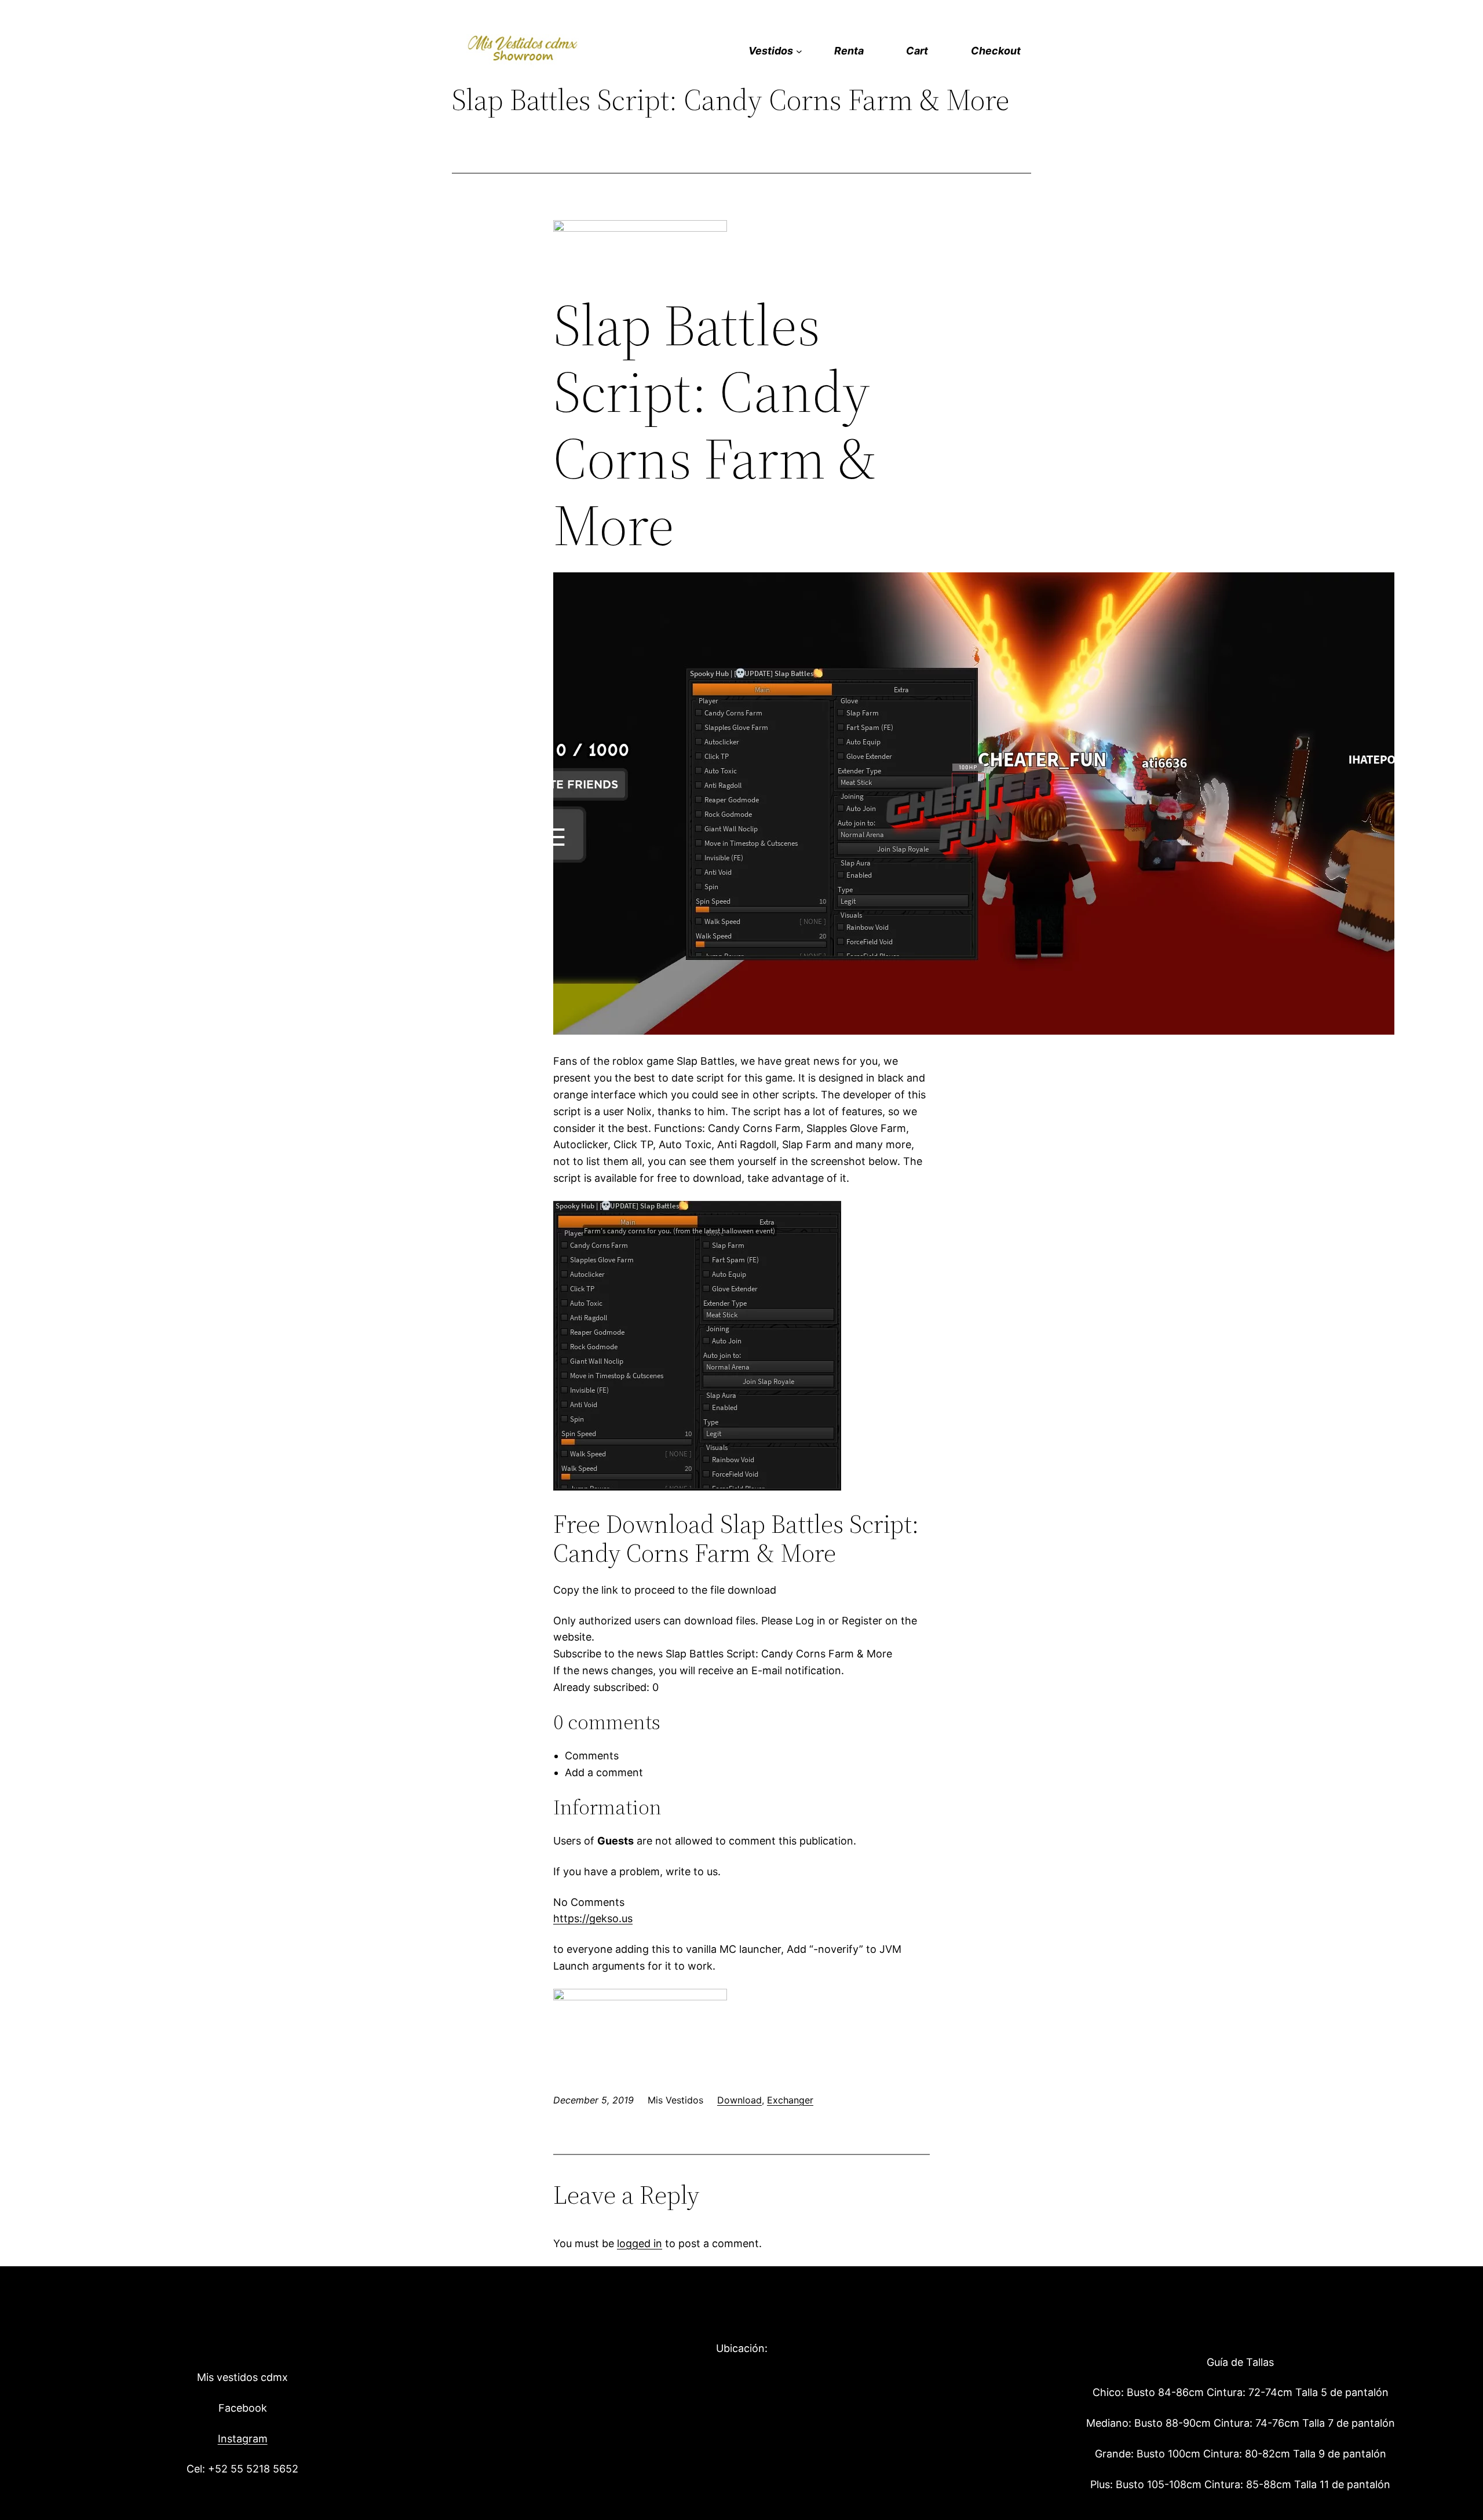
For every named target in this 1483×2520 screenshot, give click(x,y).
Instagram (243, 2439)
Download (739, 2100)
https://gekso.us (593, 1918)
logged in (640, 2243)
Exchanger (790, 2100)
